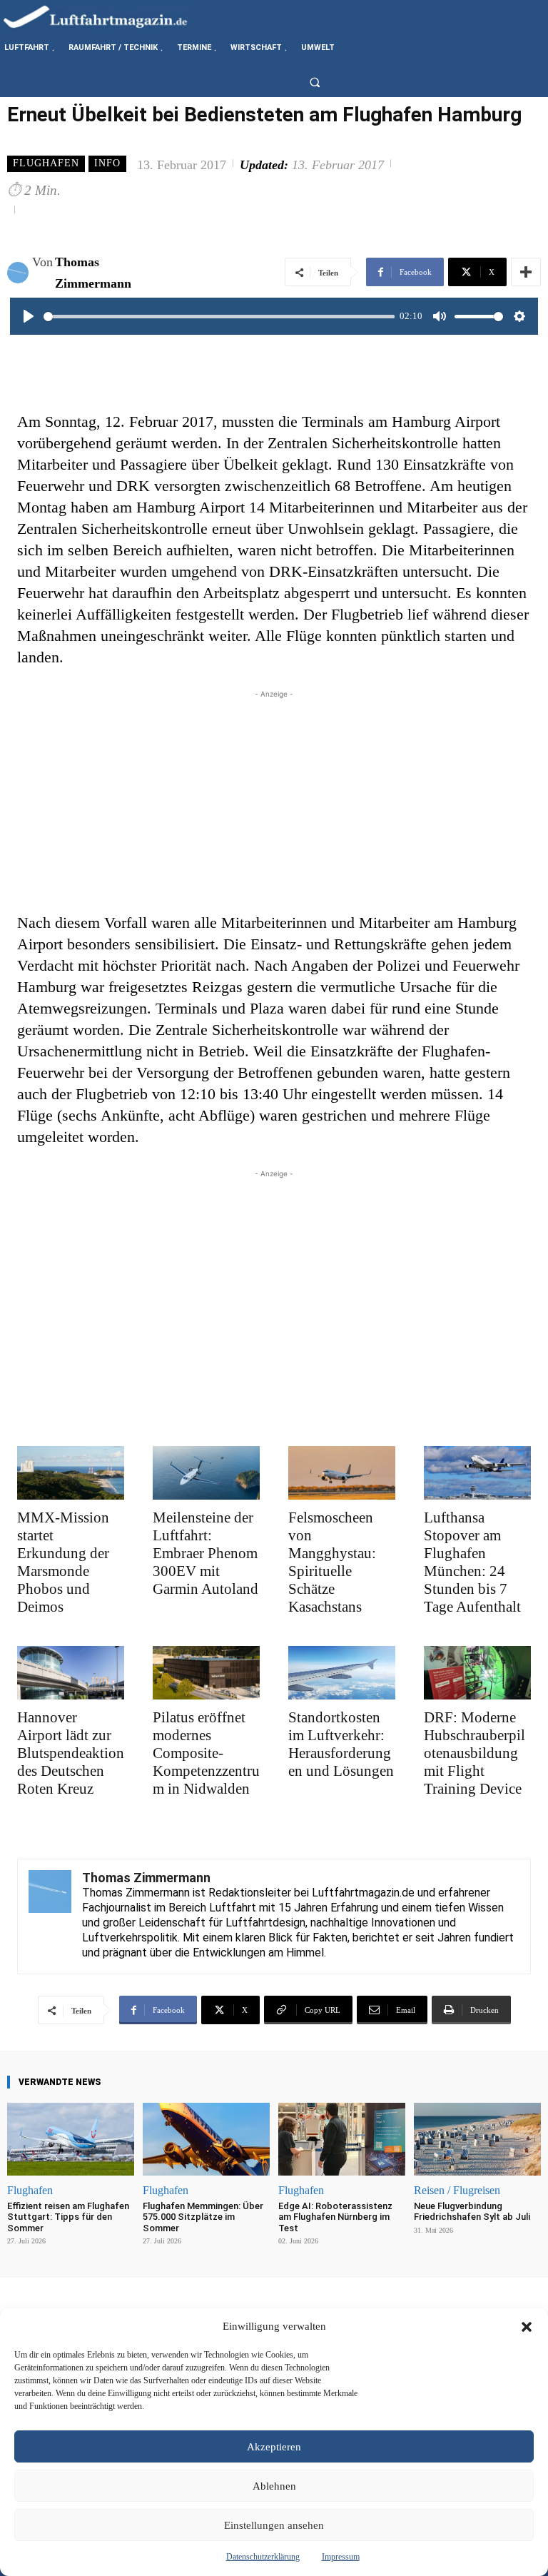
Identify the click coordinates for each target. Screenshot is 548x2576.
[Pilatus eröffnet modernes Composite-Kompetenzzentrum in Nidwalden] (206, 1673)
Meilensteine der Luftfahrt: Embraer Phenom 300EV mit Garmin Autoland (205, 1553)
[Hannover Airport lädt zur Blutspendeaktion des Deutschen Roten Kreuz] (71, 1673)
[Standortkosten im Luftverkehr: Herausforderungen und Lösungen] (342, 1673)
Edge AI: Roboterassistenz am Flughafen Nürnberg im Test (335, 2217)
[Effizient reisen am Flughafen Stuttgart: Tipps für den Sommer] (71, 2139)
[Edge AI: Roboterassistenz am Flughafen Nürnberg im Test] (342, 2139)
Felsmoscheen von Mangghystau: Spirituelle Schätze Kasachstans (332, 1562)
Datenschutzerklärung (263, 2557)
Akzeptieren (274, 2447)
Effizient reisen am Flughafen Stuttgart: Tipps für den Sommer (68, 2217)
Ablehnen (274, 2486)
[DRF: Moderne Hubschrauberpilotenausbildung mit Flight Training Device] (477, 1673)
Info (107, 163)
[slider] (219, 317)
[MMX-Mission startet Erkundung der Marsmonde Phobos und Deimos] (71, 1473)
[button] (527, 2327)
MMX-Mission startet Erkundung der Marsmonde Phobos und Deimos (63, 1562)
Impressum (341, 2557)
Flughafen (46, 163)
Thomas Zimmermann (93, 273)
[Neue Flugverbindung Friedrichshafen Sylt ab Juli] (477, 2139)
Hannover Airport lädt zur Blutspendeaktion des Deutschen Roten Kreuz (71, 1753)
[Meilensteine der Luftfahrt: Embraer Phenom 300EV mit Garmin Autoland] (206, 1473)
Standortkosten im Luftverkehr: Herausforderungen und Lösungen (341, 1744)
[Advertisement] (274, 802)
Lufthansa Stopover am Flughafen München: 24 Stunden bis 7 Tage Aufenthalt (472, 1562)
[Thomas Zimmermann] (20, 273)
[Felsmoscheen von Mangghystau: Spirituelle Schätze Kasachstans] (342, 1473)
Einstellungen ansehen (274, 2525)
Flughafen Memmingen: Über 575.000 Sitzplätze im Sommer (203, 2217)
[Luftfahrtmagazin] (107, 16)
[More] (526, 272)
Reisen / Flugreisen (457, 2191)
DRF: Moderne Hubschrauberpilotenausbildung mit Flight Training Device (475, 1753)
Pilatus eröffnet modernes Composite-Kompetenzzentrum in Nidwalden (206, 1753)
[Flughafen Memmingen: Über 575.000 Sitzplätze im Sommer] (206, 2139)
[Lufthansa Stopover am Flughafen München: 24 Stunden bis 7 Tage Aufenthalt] (477, 1473)
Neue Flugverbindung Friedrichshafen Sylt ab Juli (472, 2212)
